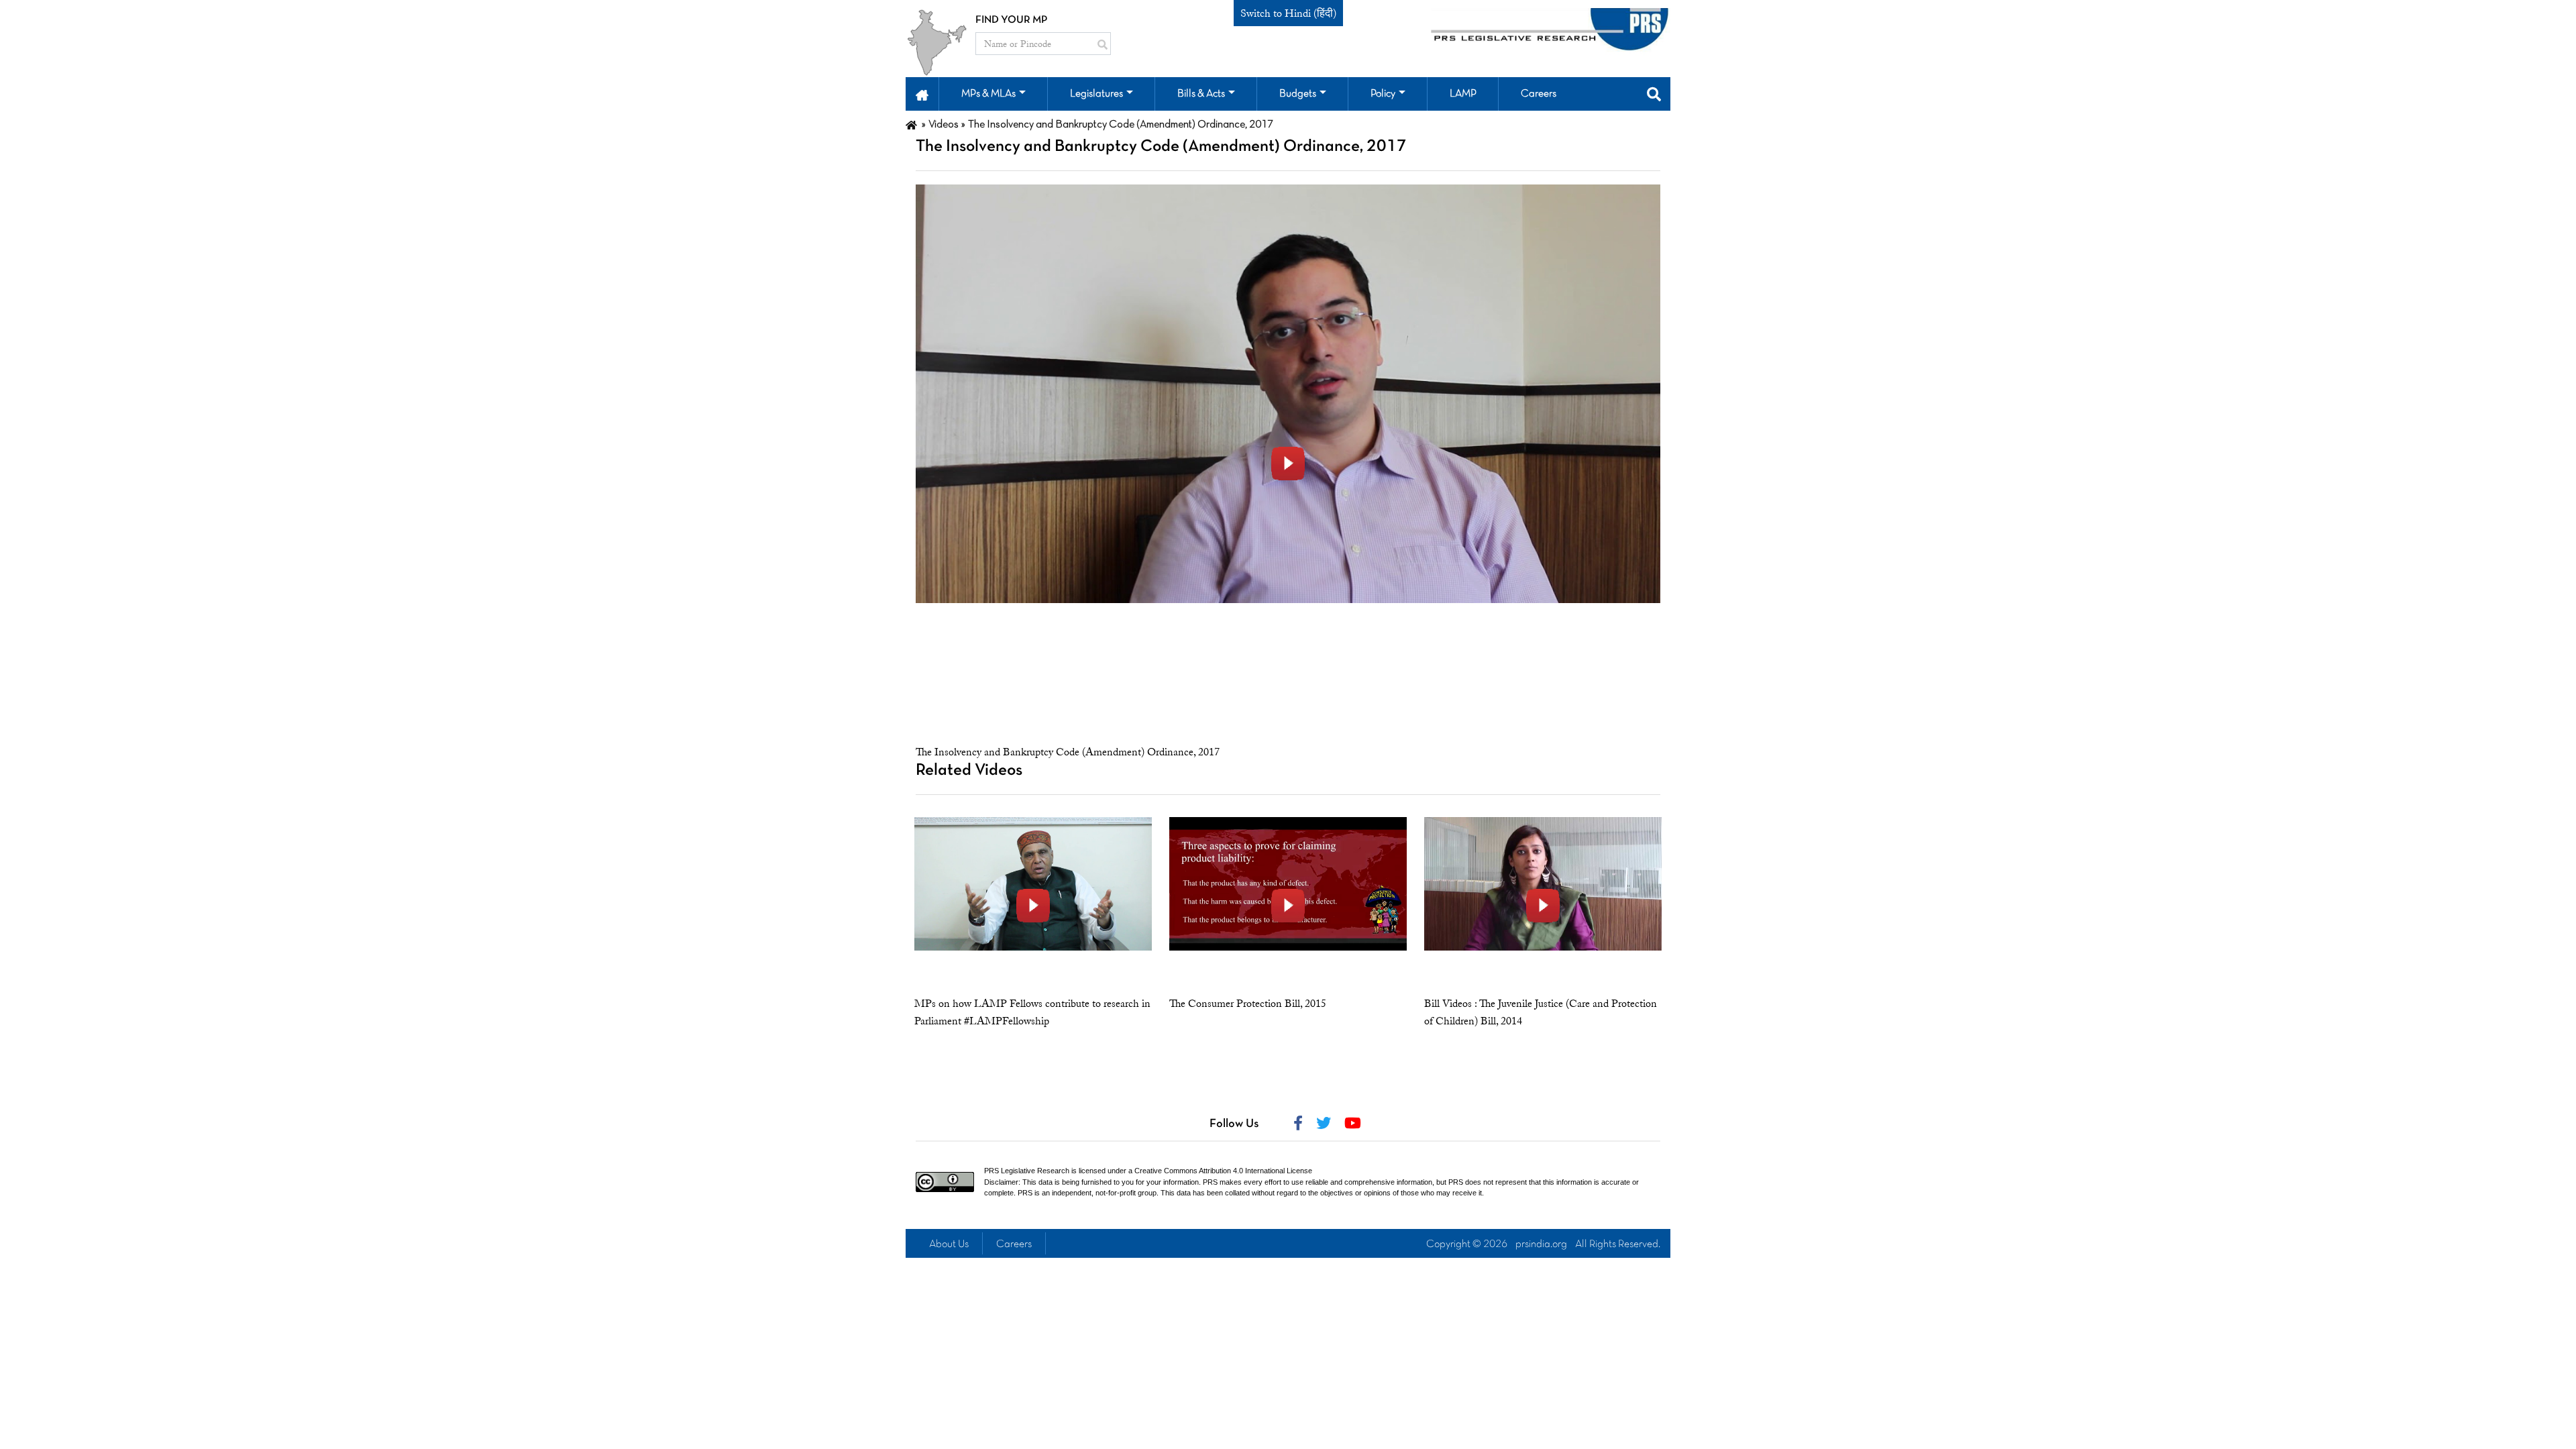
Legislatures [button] (1096, 94)
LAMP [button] (1463, 94)
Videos (944, 125)
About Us (949, 1244)
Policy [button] (1383, 94)
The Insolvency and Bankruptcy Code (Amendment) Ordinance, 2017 (1068, 752)
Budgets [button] (1298, 94)
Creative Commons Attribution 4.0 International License (1223, 1171)
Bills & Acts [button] (1201, 94)
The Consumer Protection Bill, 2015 (1248, 1004)
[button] (922, 94)
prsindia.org (1541, 1244)
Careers (1014, 1244)
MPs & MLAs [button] (988, 94)
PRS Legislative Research (1027, 1171)
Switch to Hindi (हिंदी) (1288, 13)
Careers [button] (1539, 94)
